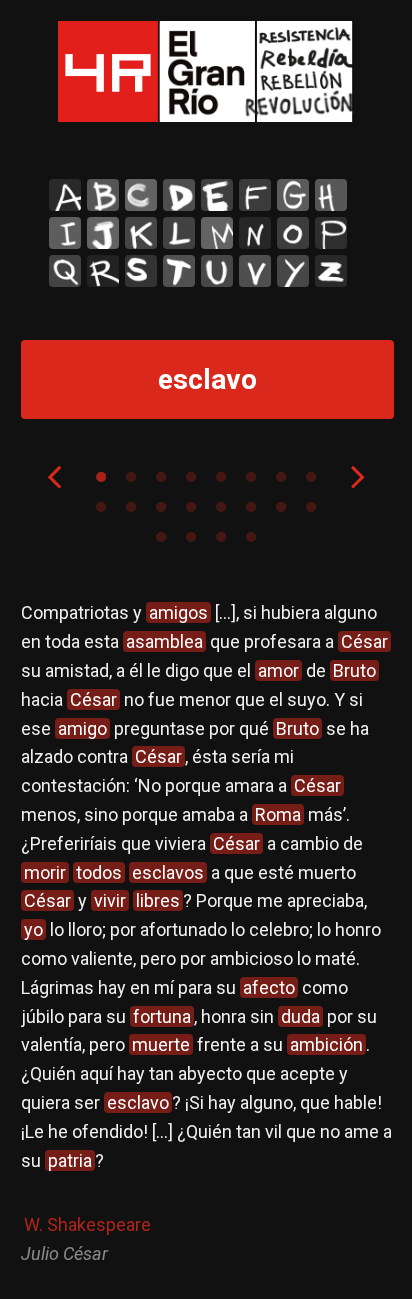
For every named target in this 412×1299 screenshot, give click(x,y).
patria (70, 1160)
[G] (293, 195)
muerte (161, 1044)
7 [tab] (281, 477)
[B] (103, 195)
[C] (141, 195)
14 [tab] (251, 507)
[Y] (293, 271)
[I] (65, 233)
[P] (331, 233)
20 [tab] (251, 537)
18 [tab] (191, 537)
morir (45, 872)
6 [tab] (251, 477)
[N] (255, 233)
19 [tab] (221, 537)
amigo (82, 728)
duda (300, 1016)
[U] (217, 271)
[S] (141, 271)
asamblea (164, 641)
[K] (141, 233)
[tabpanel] (206, 934)
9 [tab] (101, 507)
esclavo (138, 1102)
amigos (178, 612)
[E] (217, 195)
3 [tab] (161, 477)
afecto (269, 987)
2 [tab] (131, 477)
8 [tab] (311, 477)
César (364, 641)
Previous (54, 476)
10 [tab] (131, 507)
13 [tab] (221, 507)
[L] (179, 233)
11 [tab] (161, 507)
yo (33, 929)
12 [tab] (191, 507)
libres (158, 900)
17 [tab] (161, 537)
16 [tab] (311, 507)
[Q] (65, 271)
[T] (179, 271)
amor (278, 670)
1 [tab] (101, 477)
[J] (103, 233)
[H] (331, 195)
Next (358, 476)
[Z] (331, 271)
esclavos (168, 872)
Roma (278, 814)
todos (99, 872)
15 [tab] (281, 507)
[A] (65, 195)
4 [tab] (191, 477)
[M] (217, 233)
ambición (326, 1044)
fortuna (162, 1016)
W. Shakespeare (87, 1224)
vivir (110, 900)
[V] (255, 271)
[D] (179, 195)
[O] (293, 233)
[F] (255, 195)
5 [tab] (221, 477)
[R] (103, 271)
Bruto (354, 670)
